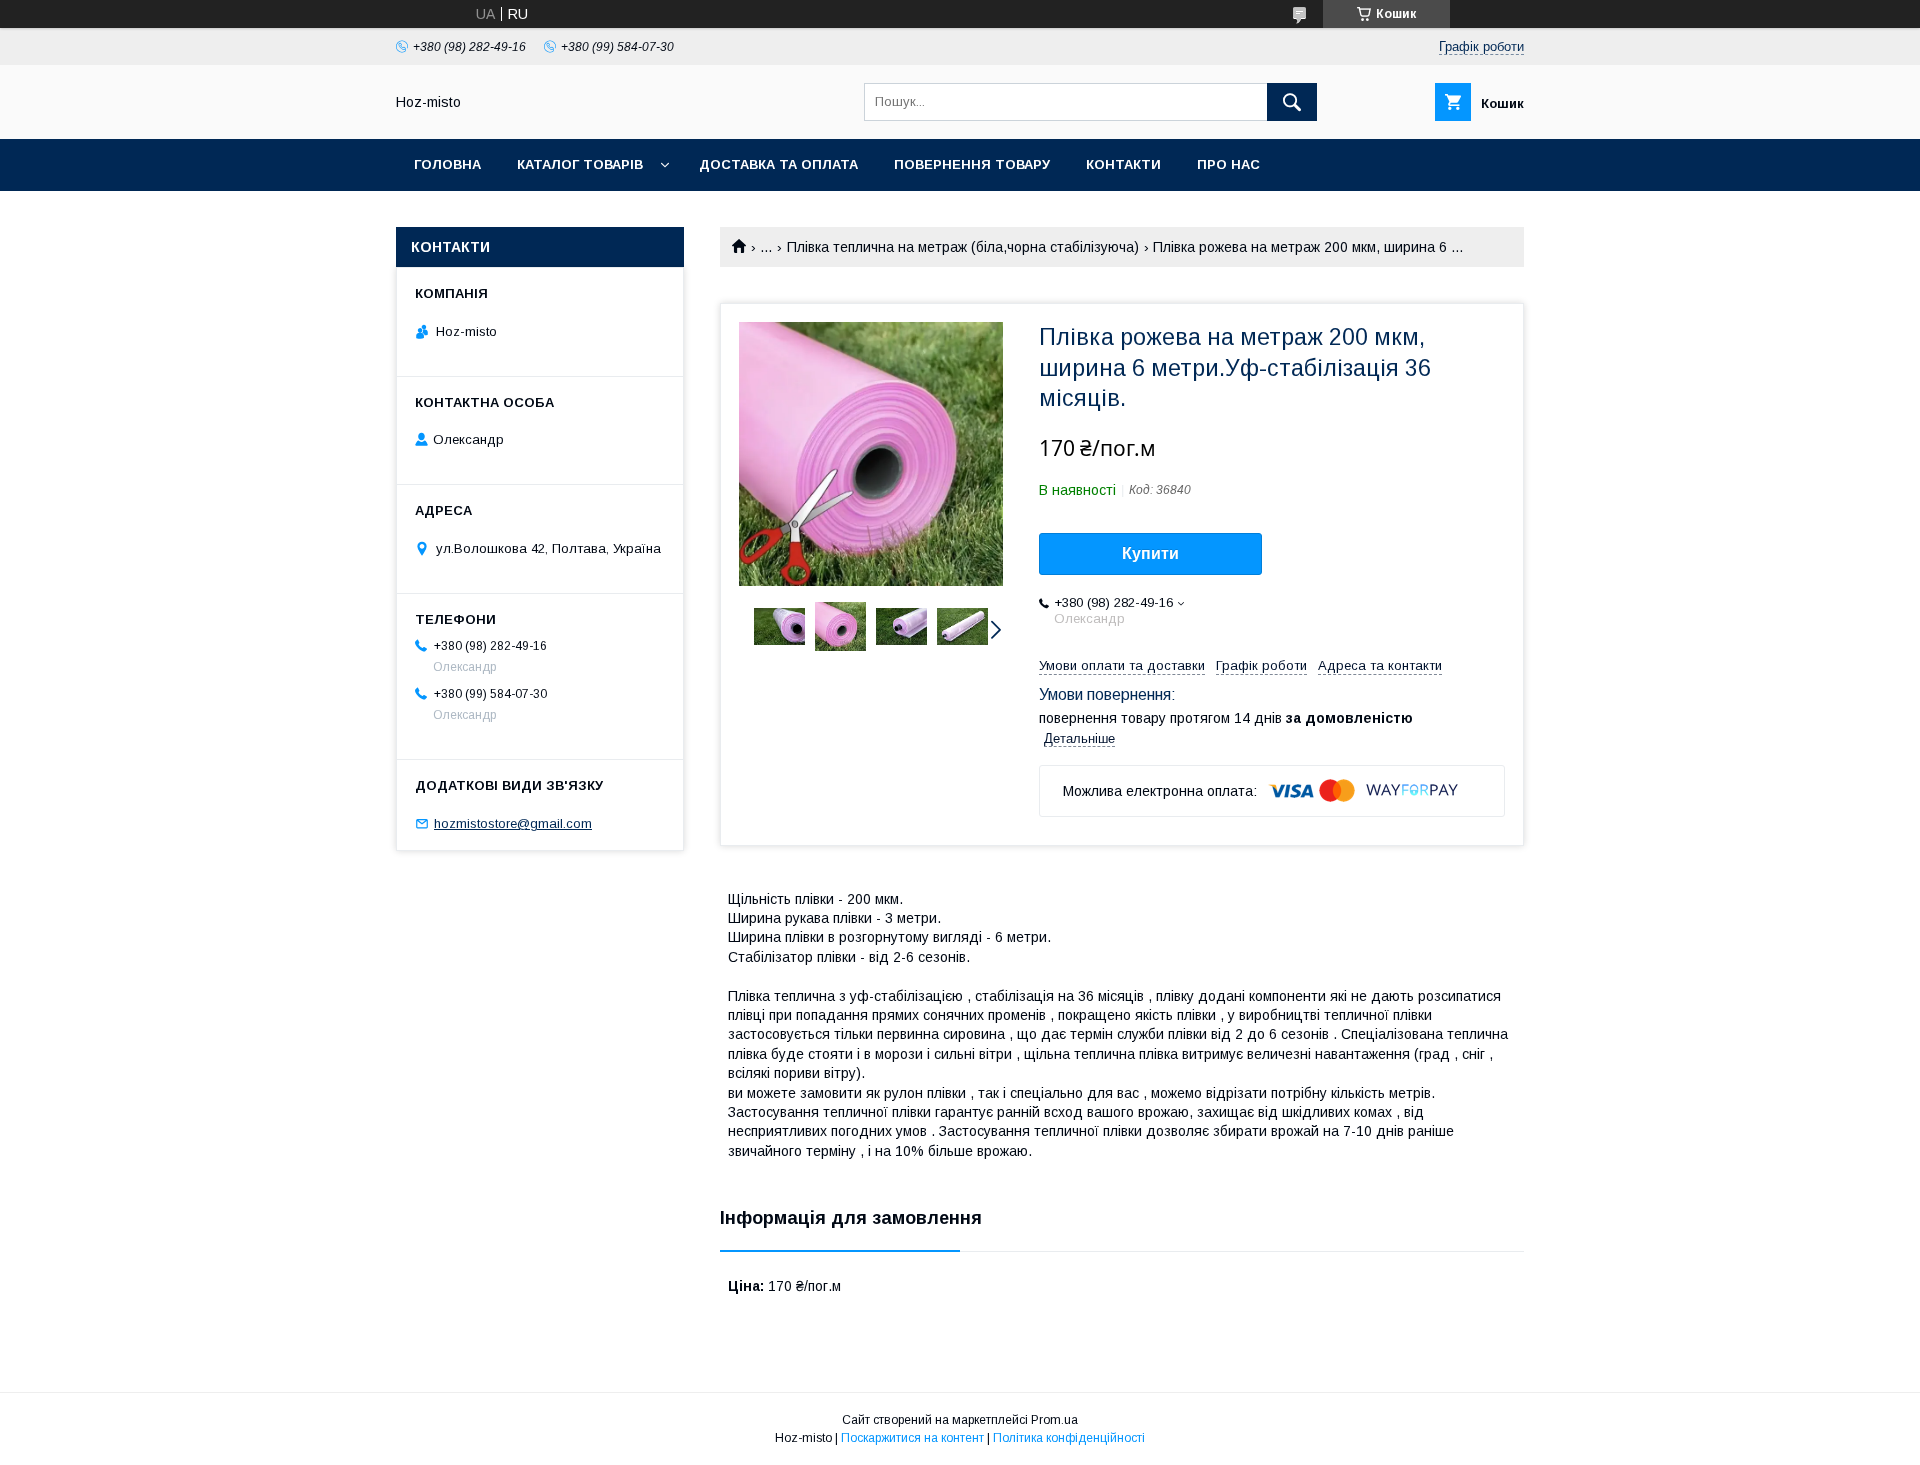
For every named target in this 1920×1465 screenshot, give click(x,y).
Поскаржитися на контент (912, 1438)
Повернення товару (972, 164)
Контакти (1123, 164)
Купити (1150, 553)
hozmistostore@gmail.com (513, 823)
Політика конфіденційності (1069, 1438)
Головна (447, 164)
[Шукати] (1292, 102)
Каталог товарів (580, 164)
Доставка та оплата (778, 164)
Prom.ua (1054, 1420)
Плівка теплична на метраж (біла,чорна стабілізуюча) (963, 247)
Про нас (1228, 164)
